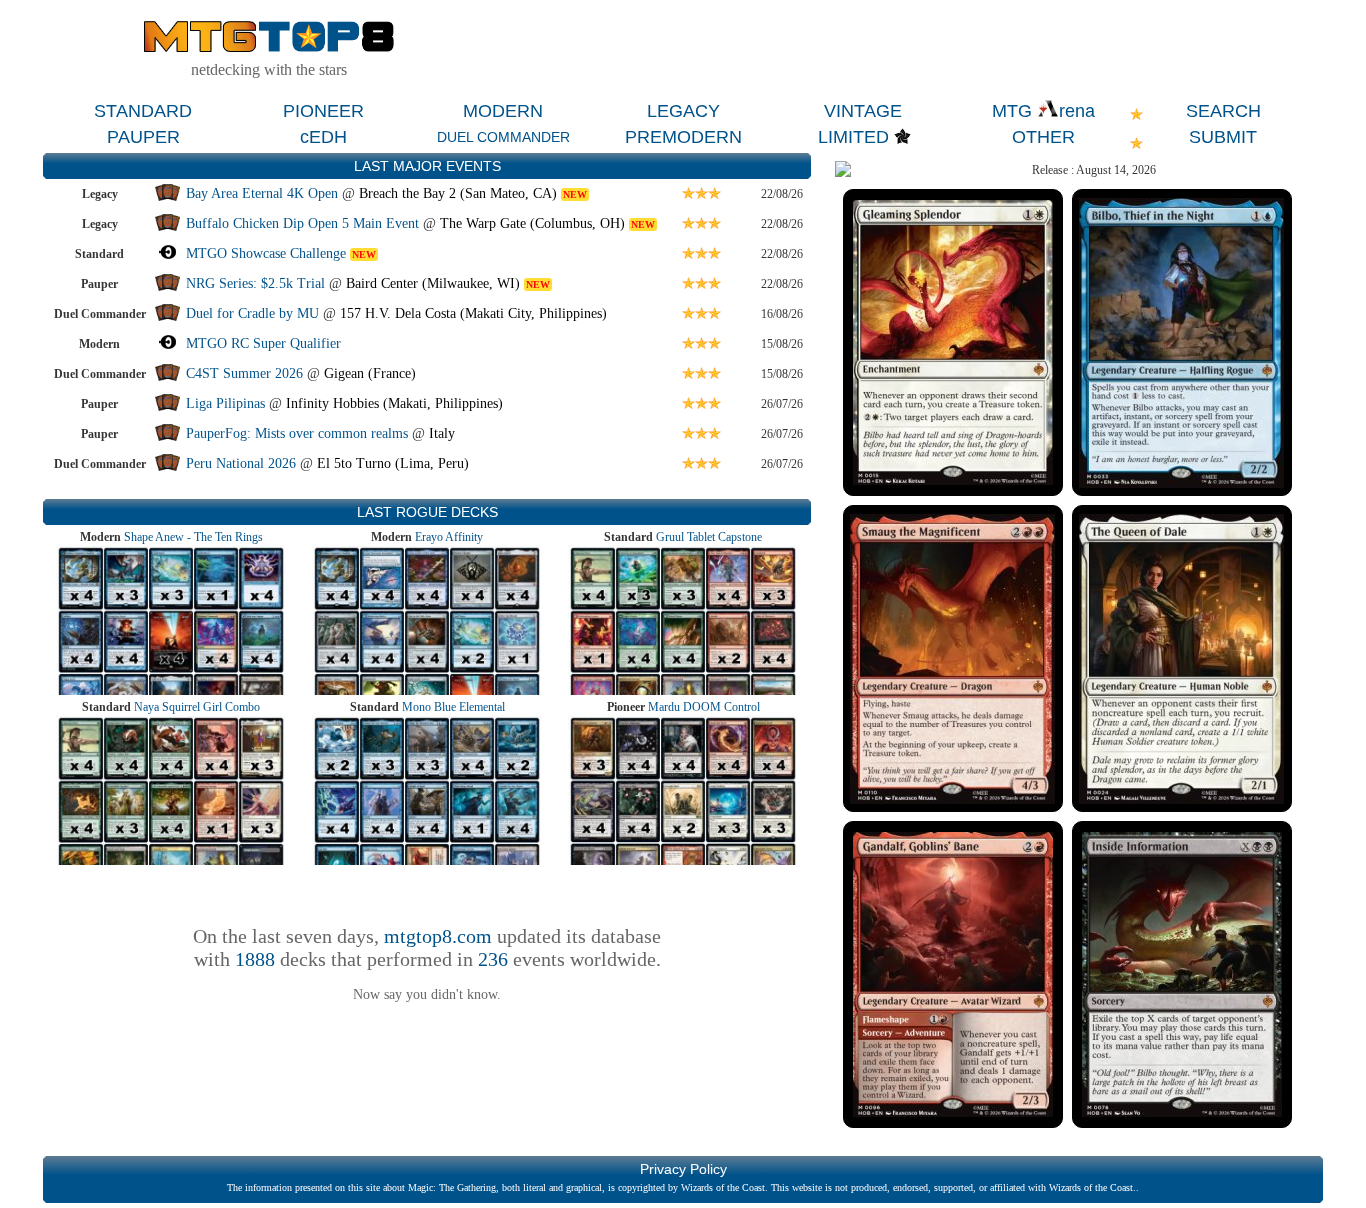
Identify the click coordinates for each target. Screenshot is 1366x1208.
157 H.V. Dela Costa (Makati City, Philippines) (473, 313)
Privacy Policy (683, 1169)
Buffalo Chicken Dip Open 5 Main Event (302, 223)
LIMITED (853, 137)
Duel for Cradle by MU (252, 313)
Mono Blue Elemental (453, 707)
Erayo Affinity (449, 537)
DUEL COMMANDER (503, 137)
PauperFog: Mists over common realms (297, 433)
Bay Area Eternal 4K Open (262, 193)
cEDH (323, 137)
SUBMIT (1223, 137)
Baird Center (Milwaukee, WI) (433, 283)
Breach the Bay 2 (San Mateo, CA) (458, 193)
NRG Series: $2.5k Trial (255, 283)
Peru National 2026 (241, 463)
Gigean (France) (370, 373)
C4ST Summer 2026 (244, 373)
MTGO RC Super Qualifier (263, 343)
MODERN (503, 111)
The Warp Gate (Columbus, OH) (532, 223)
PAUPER (143, 137)
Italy (442, 433)
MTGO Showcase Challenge (266, 253)
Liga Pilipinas (227, 403)
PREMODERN (683, 137)
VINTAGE (863, 111)
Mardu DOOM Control (704, 707)
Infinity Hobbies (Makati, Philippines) (394, 403)
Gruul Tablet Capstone (709, 537)
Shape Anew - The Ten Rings (193, 537)
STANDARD (143, 111)
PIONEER (323, 111)
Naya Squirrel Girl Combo (197, 707)
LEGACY (683, 111)
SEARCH (1223, 111)
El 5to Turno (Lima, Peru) (393, 463)
